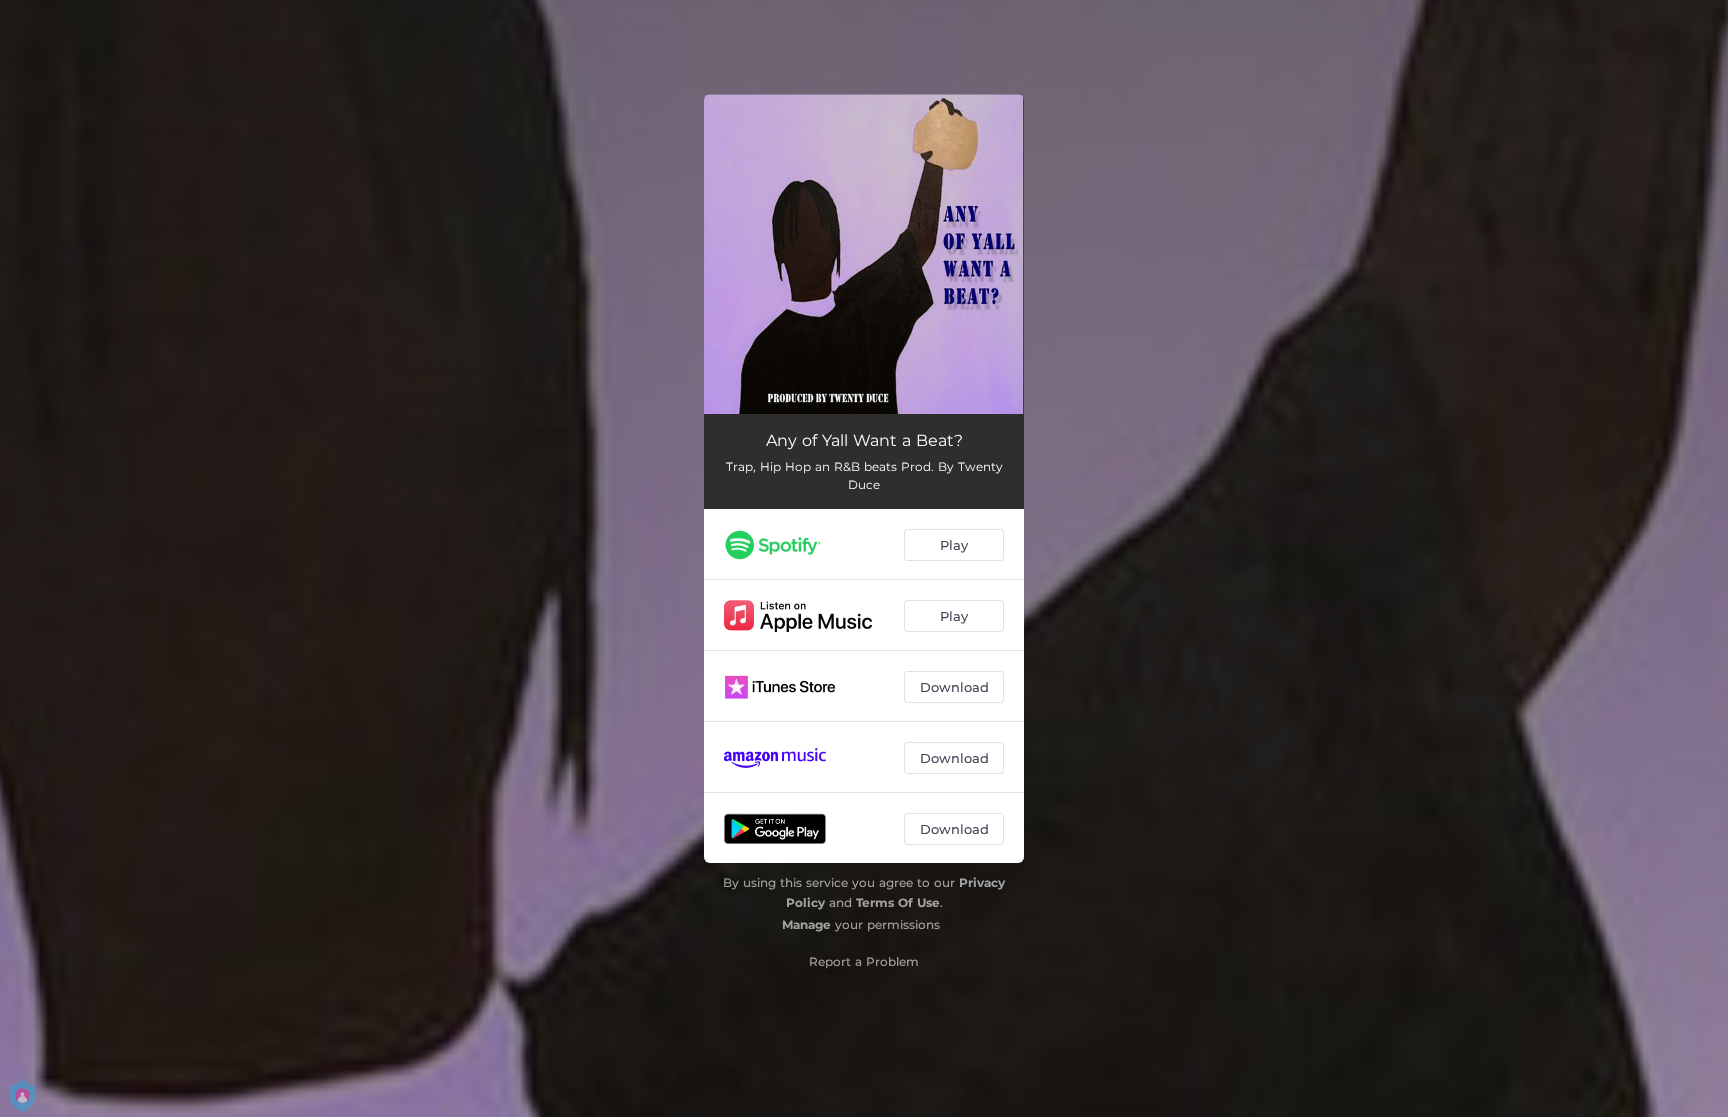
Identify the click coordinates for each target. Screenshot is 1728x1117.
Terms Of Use (898, 902)
